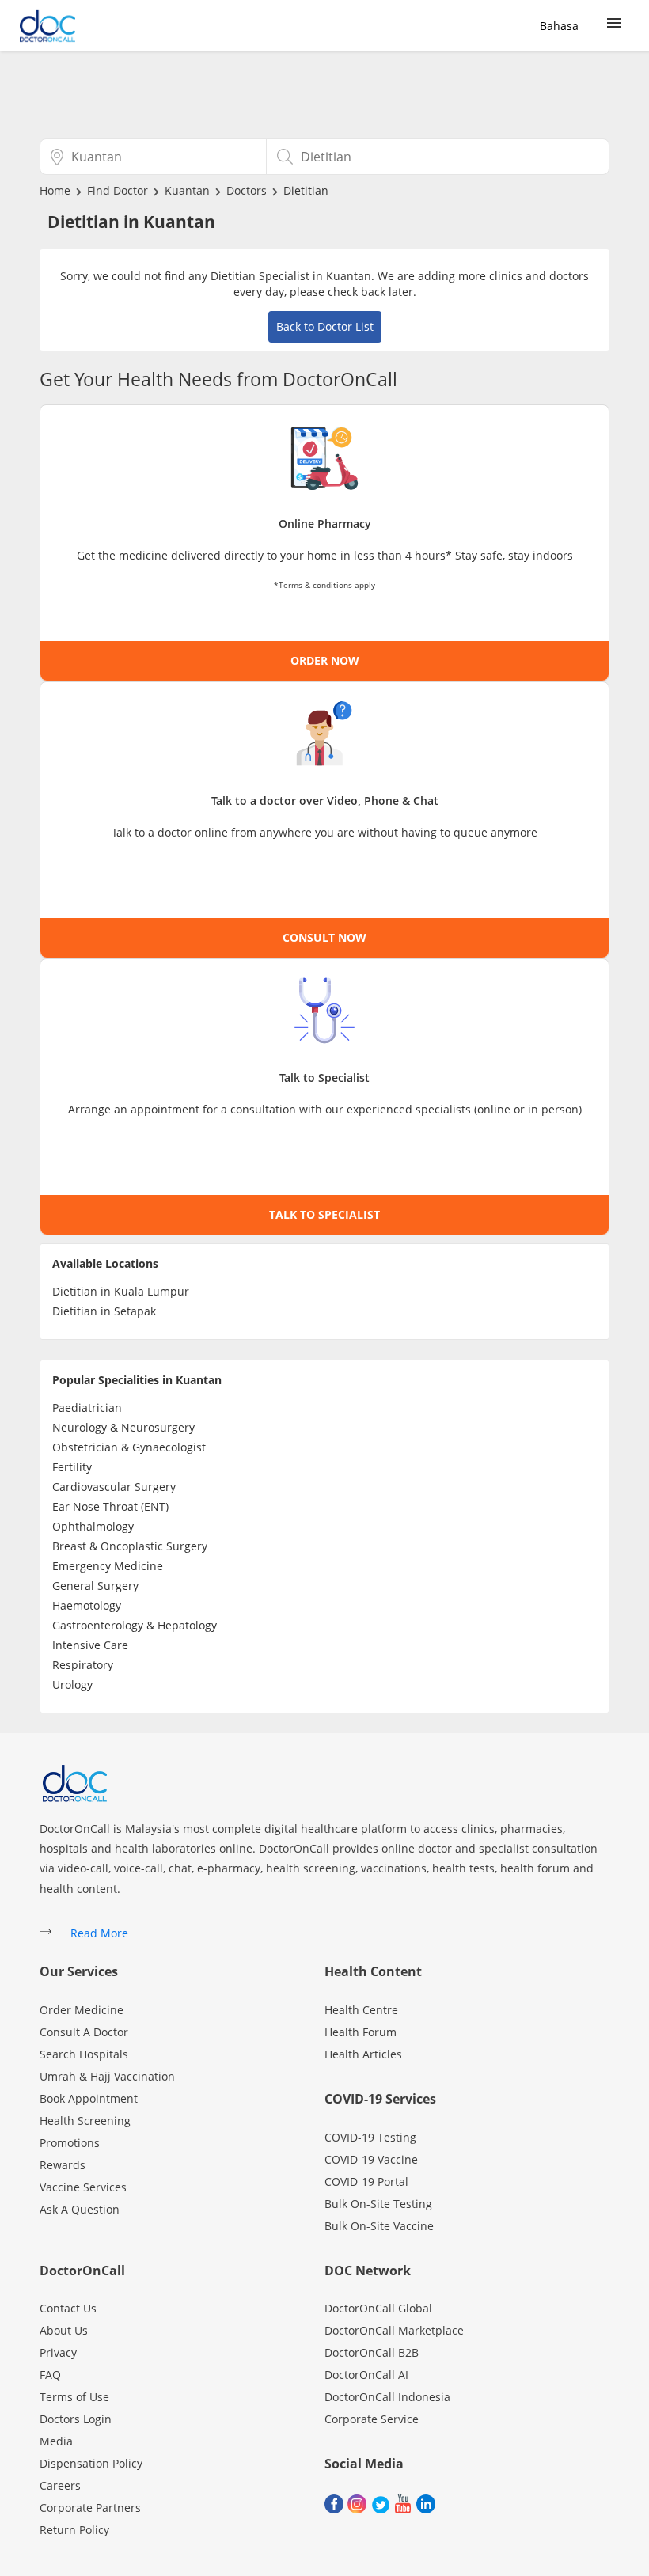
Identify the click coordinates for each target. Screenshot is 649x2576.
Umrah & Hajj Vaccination (107, 2076)
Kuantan (187, 190)
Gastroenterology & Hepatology (135, 1625)
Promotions (70, 2143)
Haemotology (87, 1605)
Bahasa (559, 26)
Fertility (72, 1467)
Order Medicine (82, 2010)
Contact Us (68, 2308)
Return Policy (74, 2530)
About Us (64, 2330)
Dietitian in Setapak (104, 1311)
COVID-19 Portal (366, 2181)
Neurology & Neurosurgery (123, 1427)
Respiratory (83, 1665)
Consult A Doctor (84, 2032)
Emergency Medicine (108, 1566)
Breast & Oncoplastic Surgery (130, 1546)
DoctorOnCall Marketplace (394, 2330)
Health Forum (361, 2032)
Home (55, 190)
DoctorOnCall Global (378, 2308)
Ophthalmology (93, 1526)
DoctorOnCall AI (366, 2375)
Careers (60, 2485)
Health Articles (363, 2054)
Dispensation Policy (91, 2463)
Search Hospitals (84, 2054)
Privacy (58, 2352)
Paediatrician (87, 1408)
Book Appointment (89, 2098)
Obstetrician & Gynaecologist (129, 1447)
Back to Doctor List (325, 326)
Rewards (63, 2165)
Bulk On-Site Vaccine (379, 2226)
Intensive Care (90, 1645)
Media (56, 2441)
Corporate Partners (90, 2508)
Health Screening (85, 2121)
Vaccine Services (83, 2187)
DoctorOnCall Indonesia (387, 2397)
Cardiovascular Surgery (114, 1487)
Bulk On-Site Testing (378, 2204)
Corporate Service (372, 2419)
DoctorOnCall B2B (372, 2352)
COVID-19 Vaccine (371, 2159)
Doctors (247, 190)
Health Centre (361, 2010)
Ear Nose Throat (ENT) (110, 1506)
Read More (99, 1933)
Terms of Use (74, 2397)
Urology (72, 1684)
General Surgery (95, 1586)
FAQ (50, 2375)
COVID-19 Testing (370, 2137)
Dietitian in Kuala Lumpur (121, 1291)
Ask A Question (80, 2209)
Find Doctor (118, 190)
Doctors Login (76, 2419)
